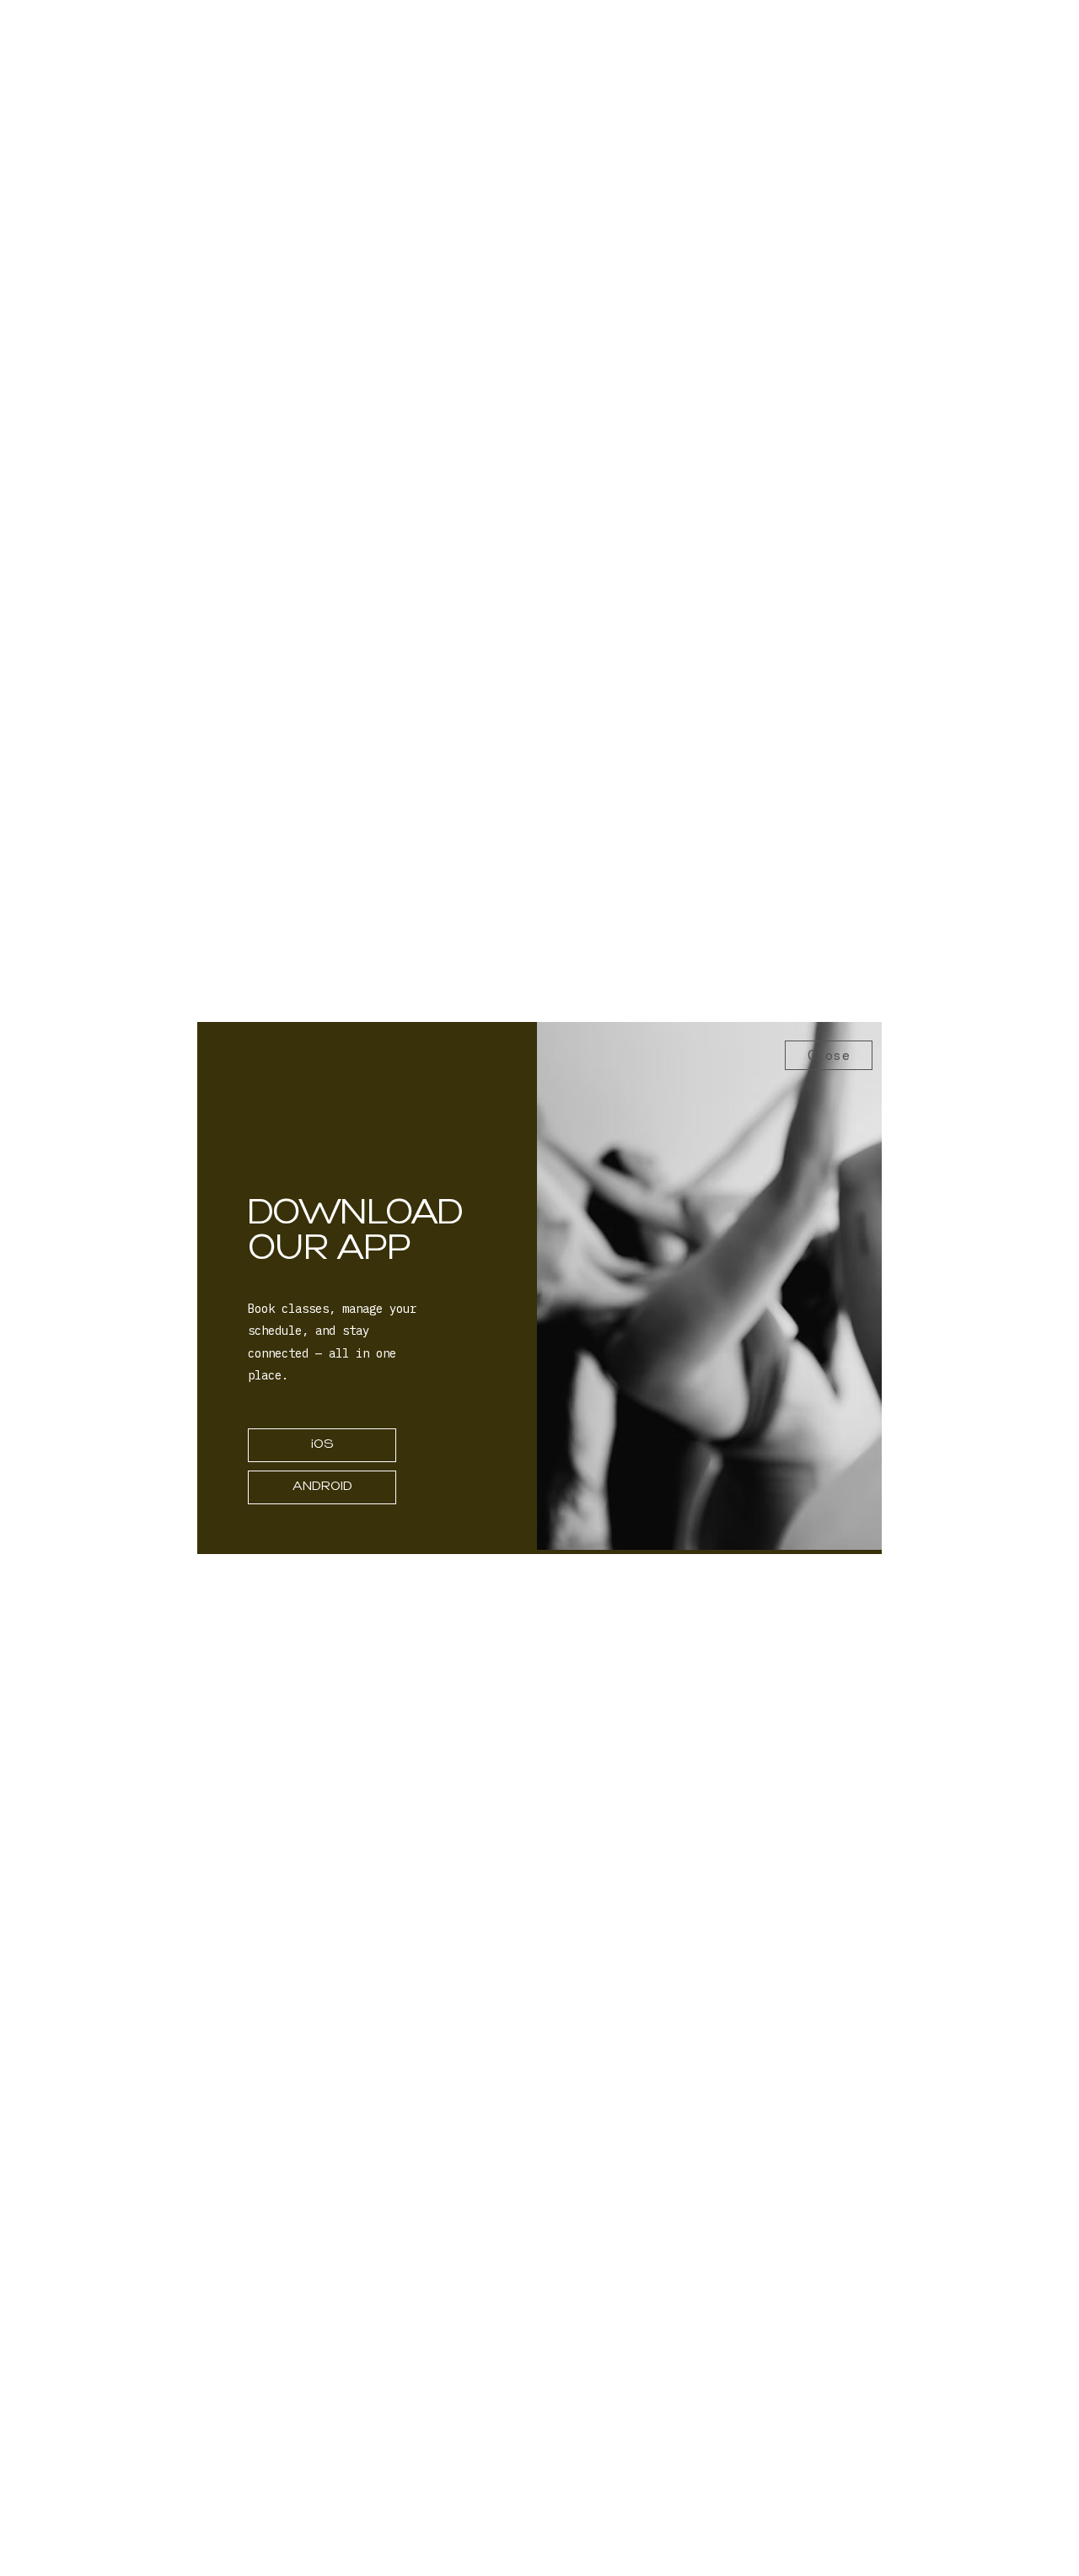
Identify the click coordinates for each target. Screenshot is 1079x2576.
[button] (829, 1055)
